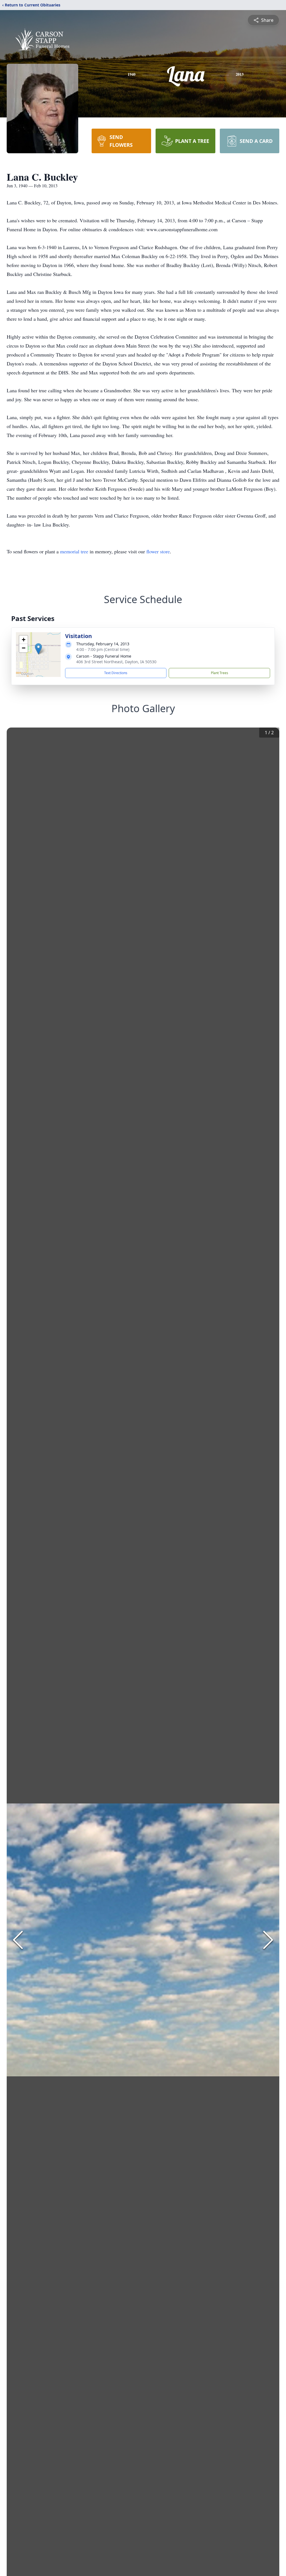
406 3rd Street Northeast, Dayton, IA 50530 (116, 662)
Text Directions (116, 673)
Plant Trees (220, 673)
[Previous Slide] (18, 1940)
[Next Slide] (268, 1940)
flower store (158, 551)
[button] (38, 649)
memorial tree (74, 551)
